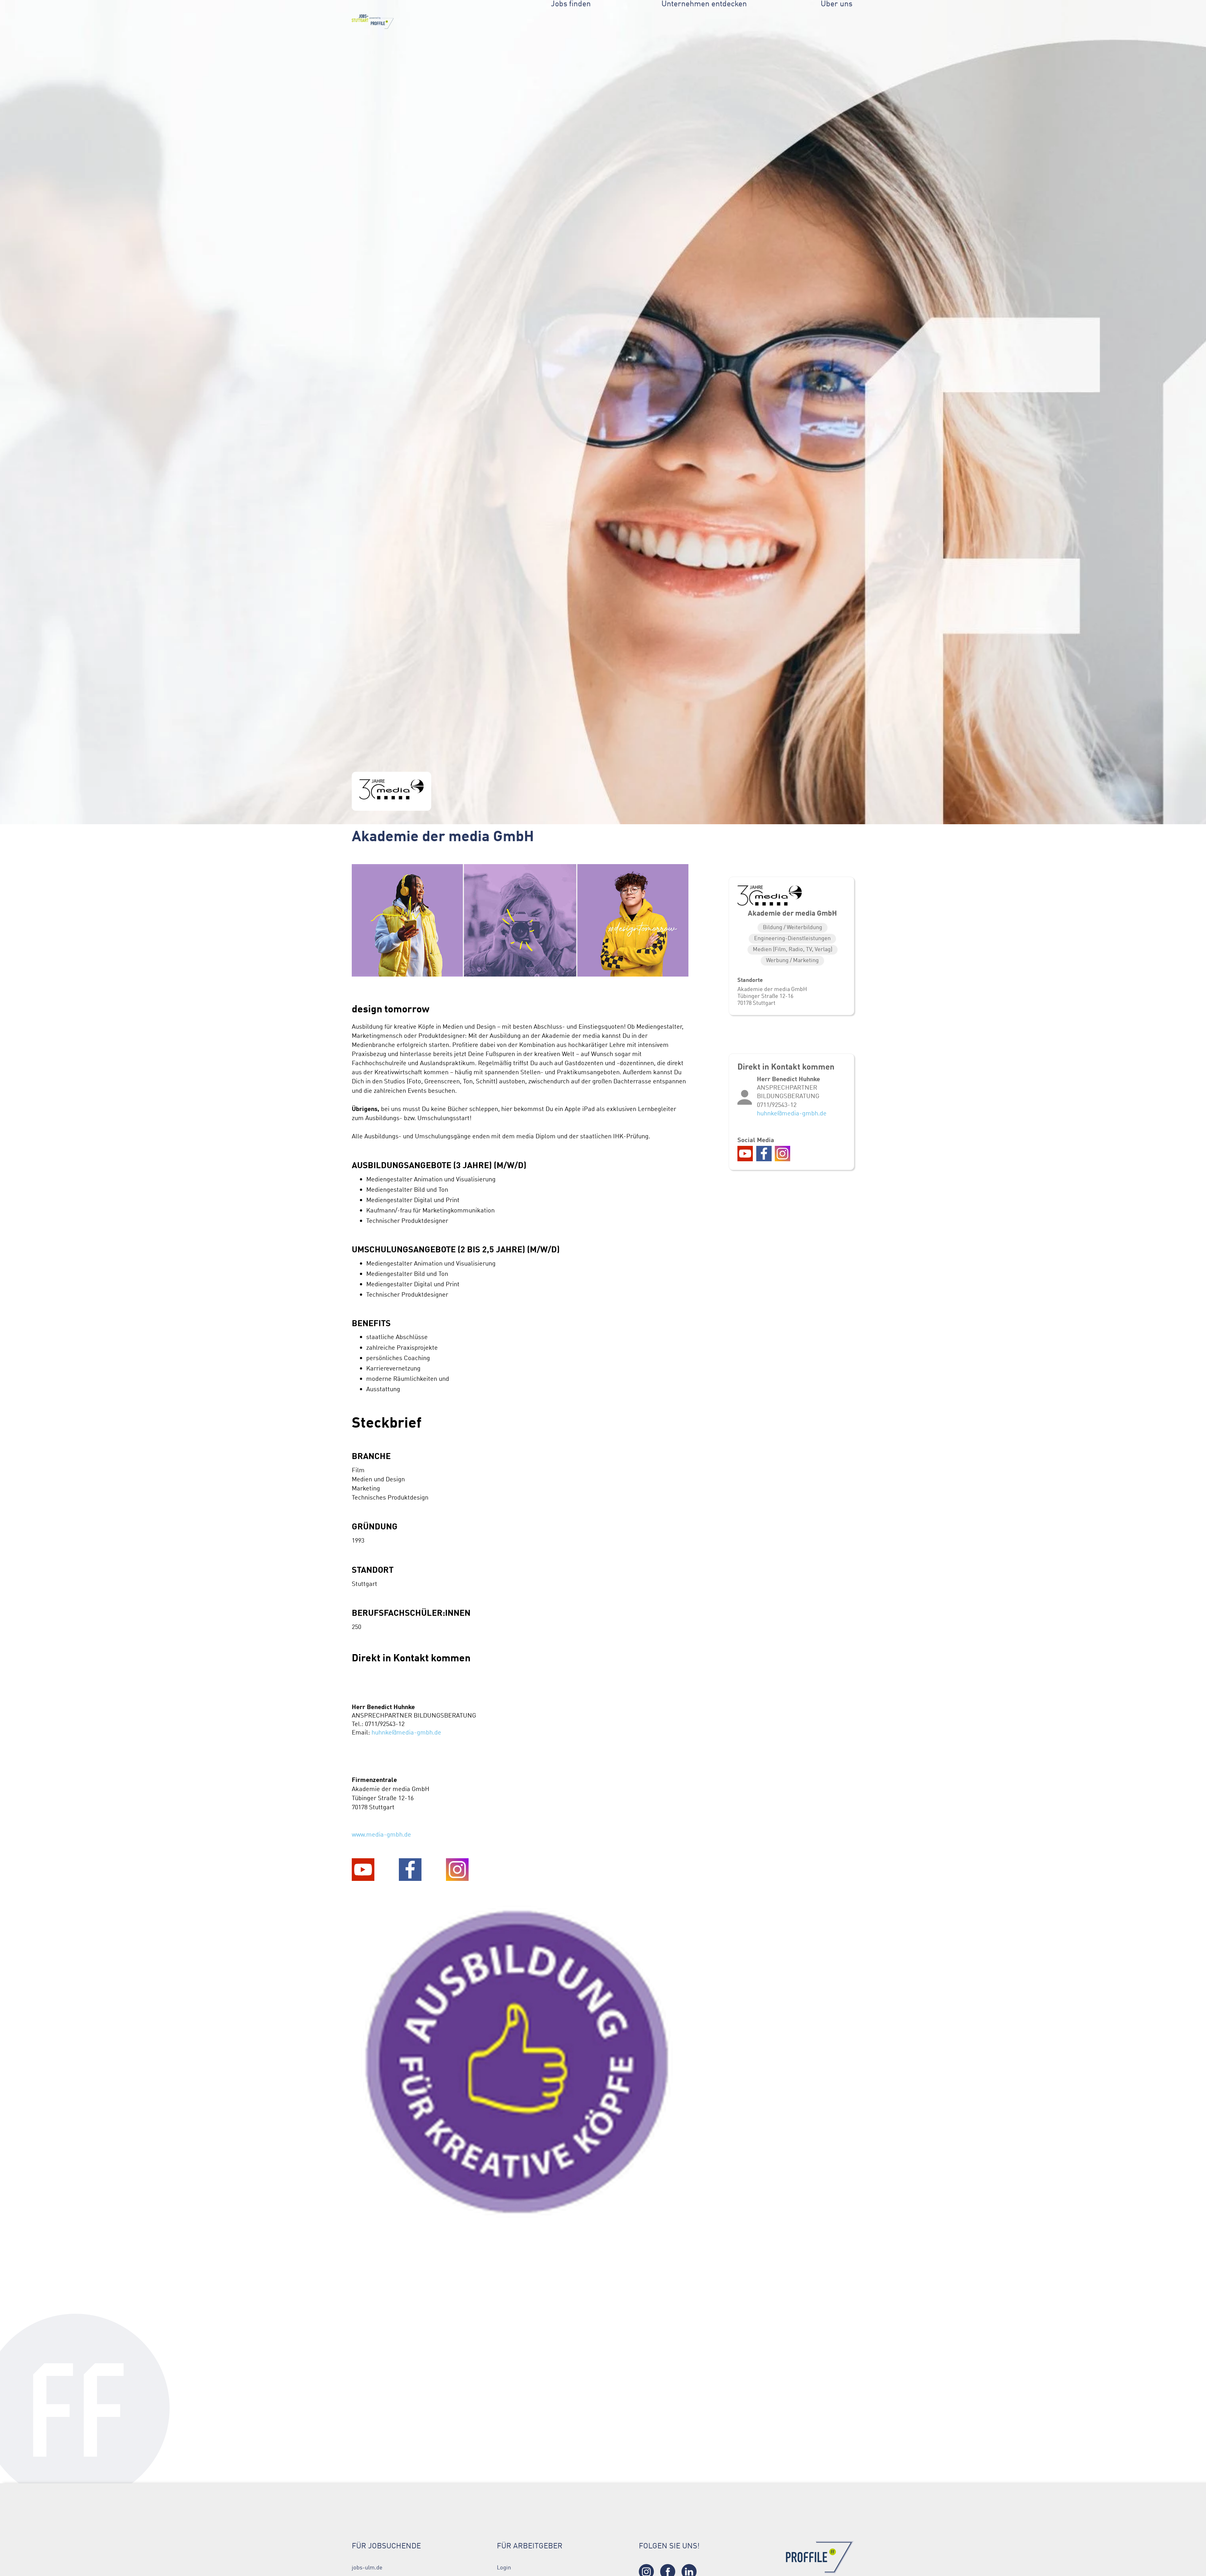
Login (504, 2568)
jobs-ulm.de (367, 2568)
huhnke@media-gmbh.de (406, 1732)
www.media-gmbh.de (381, 1834)
